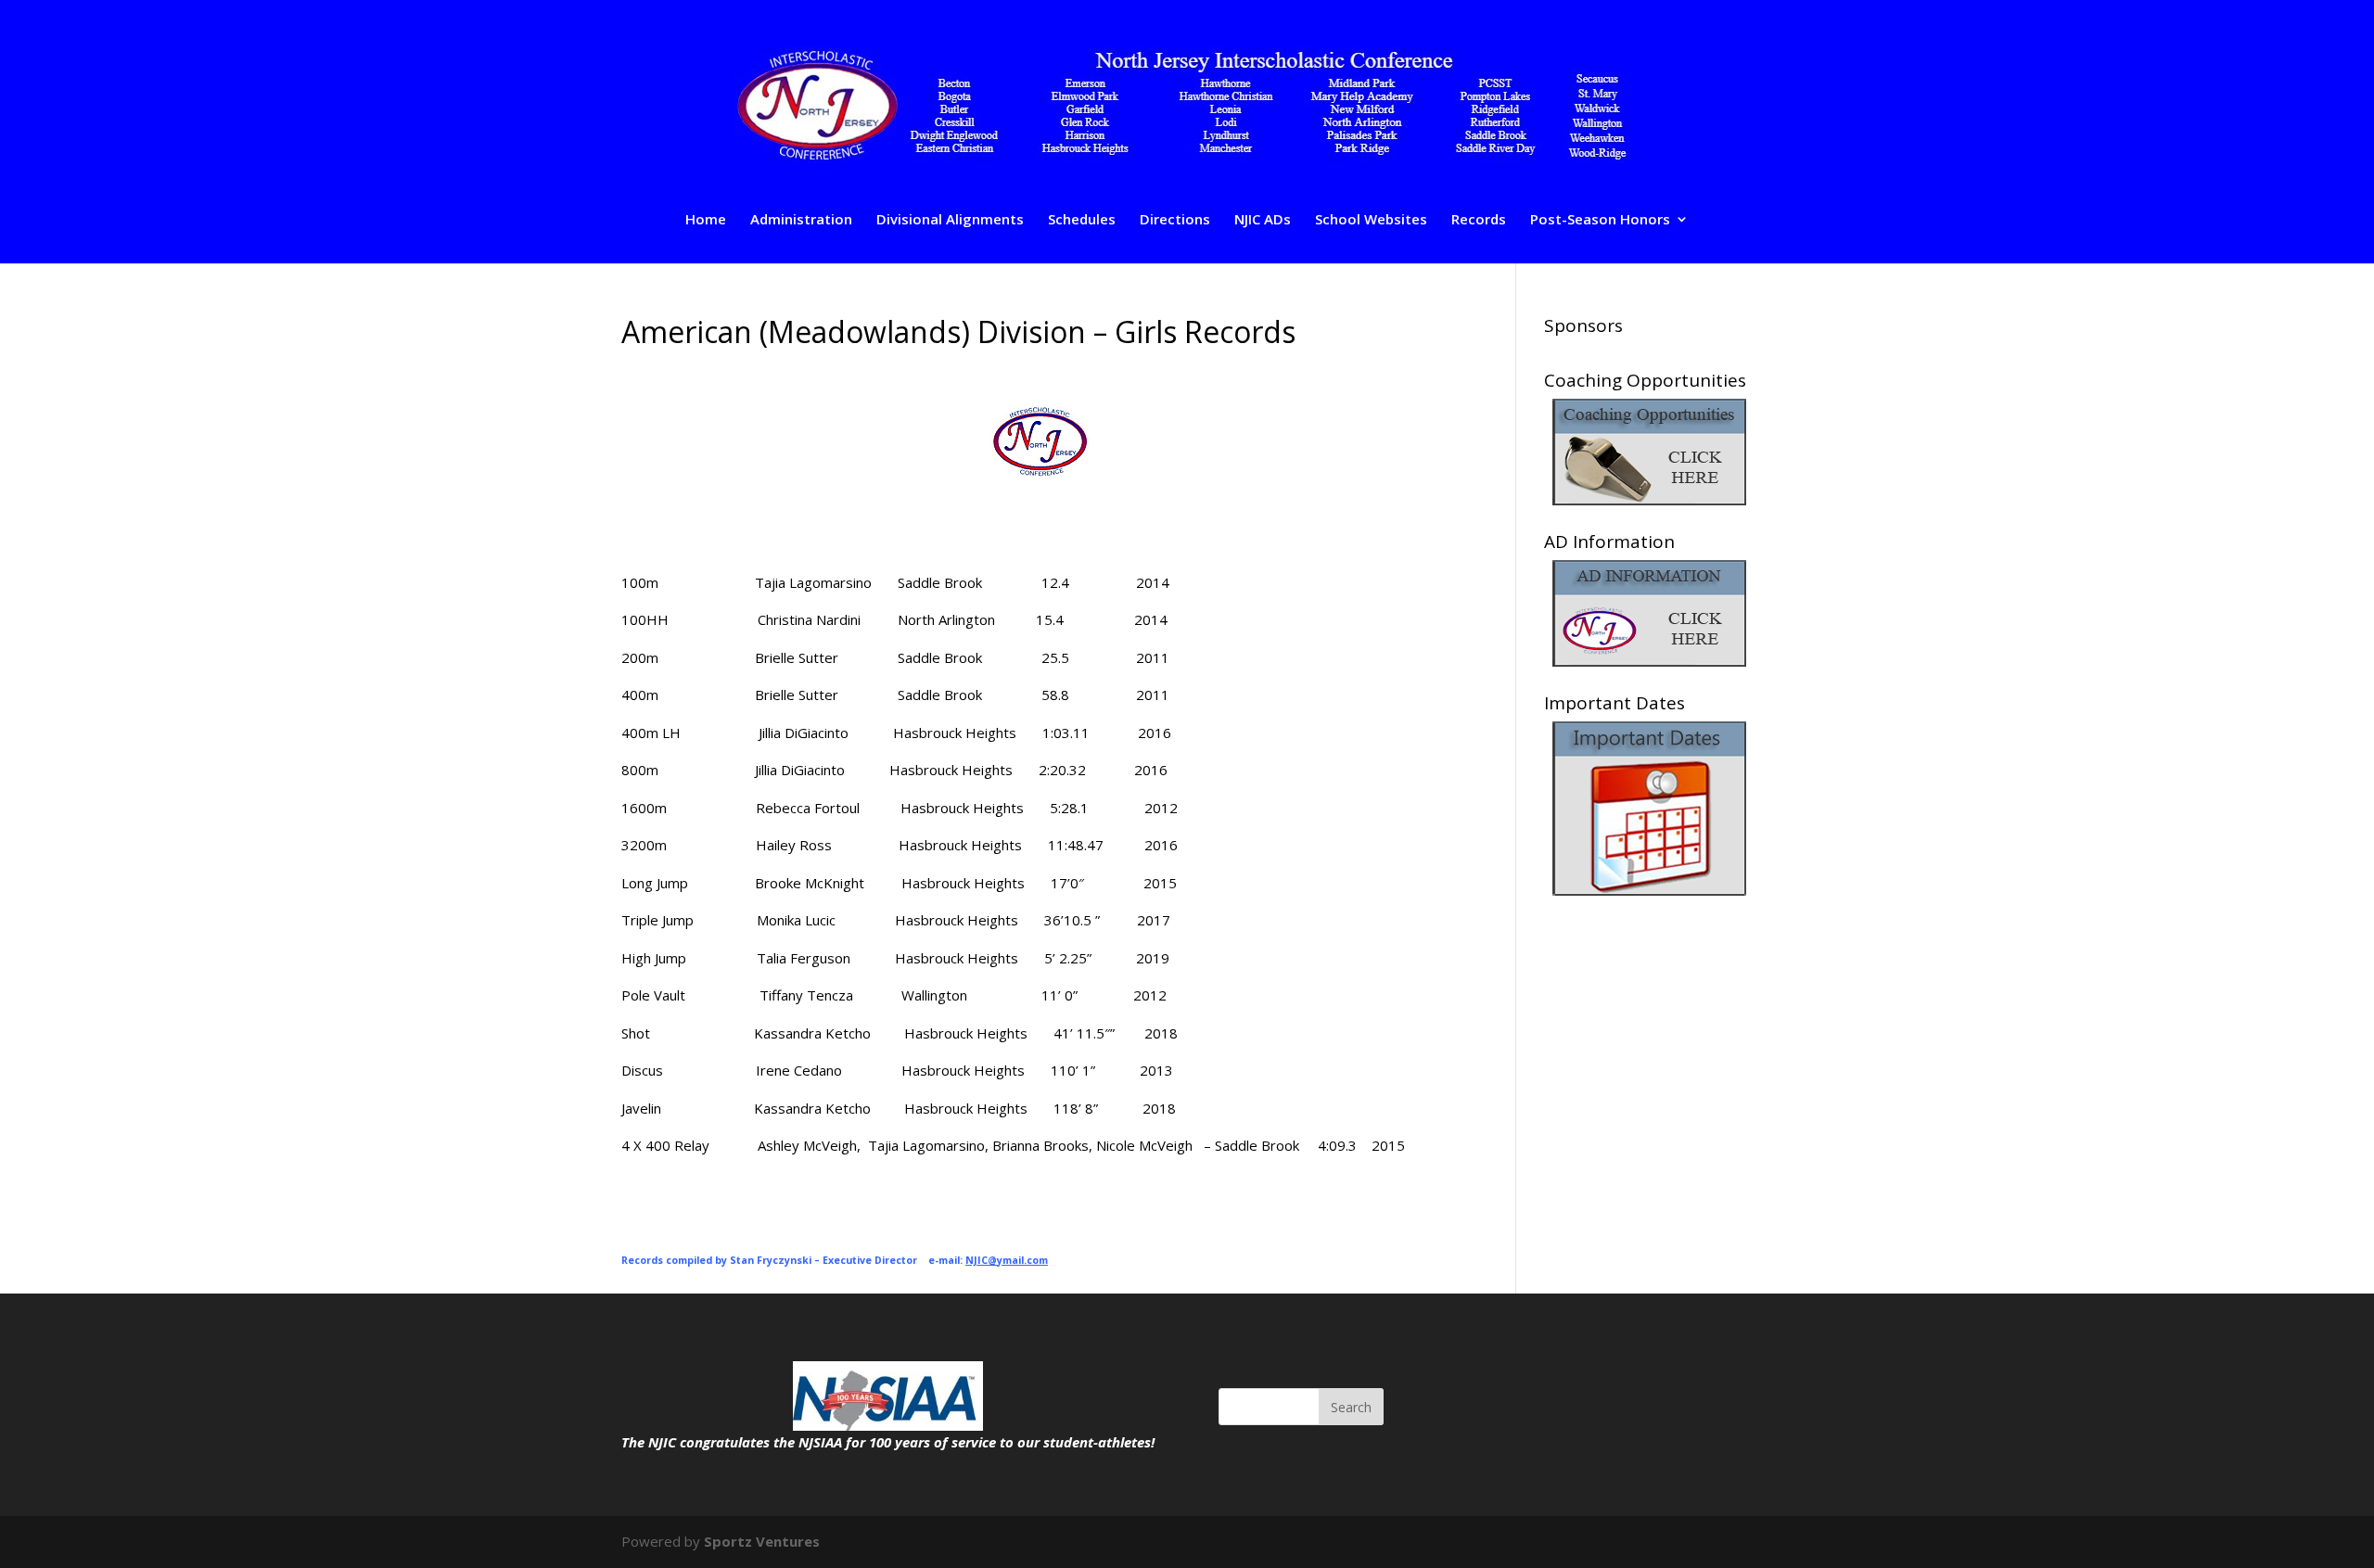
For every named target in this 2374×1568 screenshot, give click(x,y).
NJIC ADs (1263, 220)
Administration (801, 220)
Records (1479, 220)
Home (706, 220)
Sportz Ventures (762, 1541)
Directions (1175, 220)
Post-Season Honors (1600, 220)
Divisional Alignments (950, 220)
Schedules (1082, 220)
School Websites (1371, 220)
